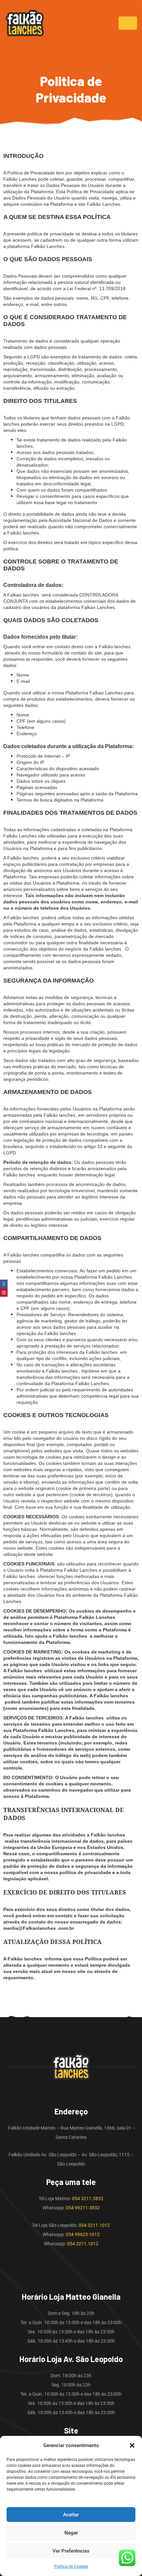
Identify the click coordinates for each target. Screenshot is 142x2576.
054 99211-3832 (83, 2208)
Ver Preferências (71, 2551)
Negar (71, 2533)
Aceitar (71, 2515)
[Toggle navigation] (128, 23)
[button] (132, 2445)
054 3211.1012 (94, 2225)
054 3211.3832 (88, 2198)
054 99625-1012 (83, 2234)
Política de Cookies (71, 2566)
